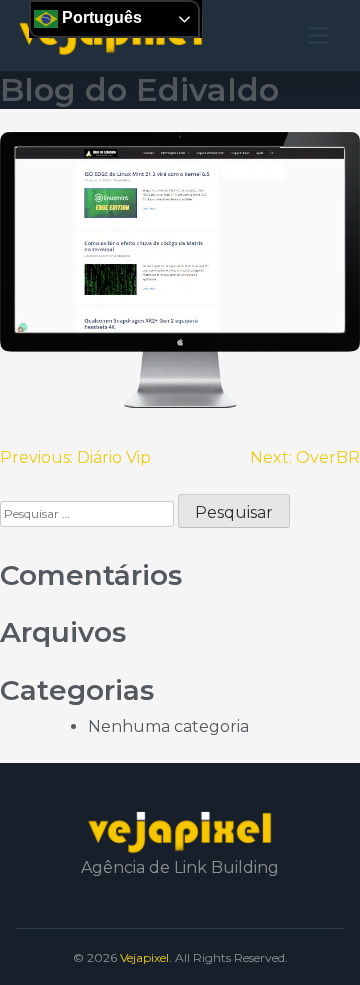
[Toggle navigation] (318, 35)
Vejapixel (144, 957)
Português (100, 17)
